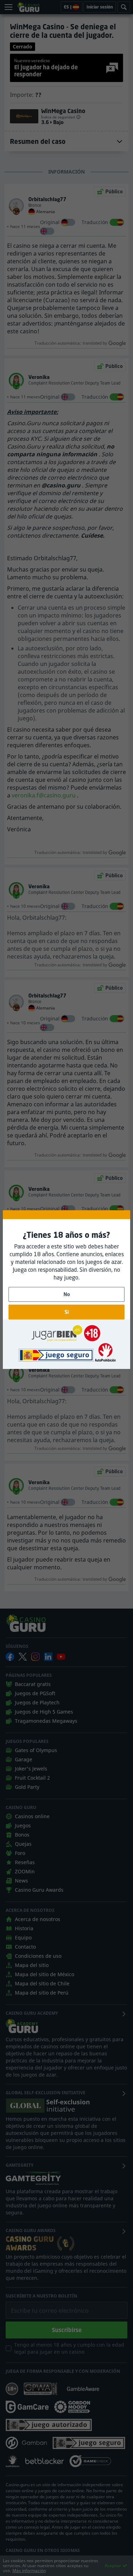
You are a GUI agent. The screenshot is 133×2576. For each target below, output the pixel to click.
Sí (67, 1312)
